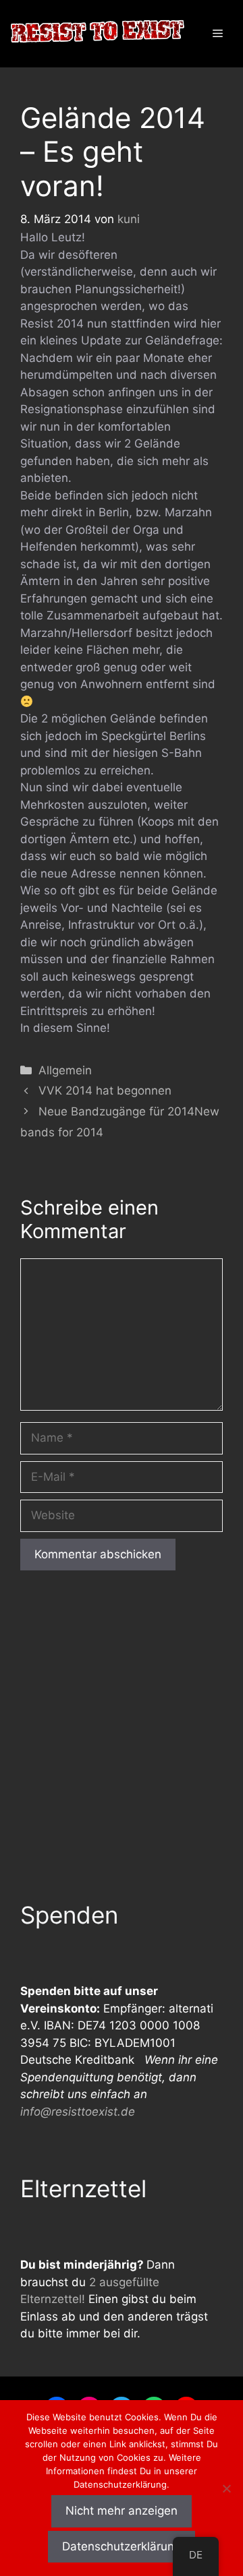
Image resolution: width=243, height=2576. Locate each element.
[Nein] (226, 2488)
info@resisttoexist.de (78, 2112)
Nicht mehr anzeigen (122, 2511)
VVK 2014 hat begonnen (105, 1091)
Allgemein (65, 1070)
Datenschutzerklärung (122, 2546)
